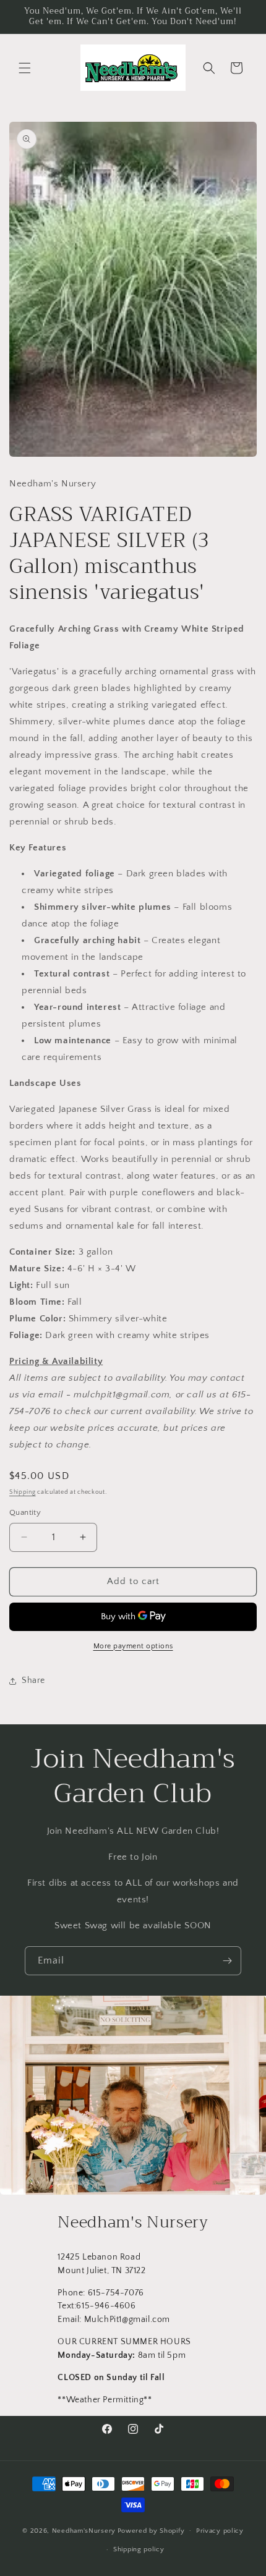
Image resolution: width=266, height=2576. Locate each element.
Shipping (23, 1492)
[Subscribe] (227, 1961)
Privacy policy (220, 2531)
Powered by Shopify (151, 2530)
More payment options (133, 1646)
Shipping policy (139, 2549)
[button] (25, 68)
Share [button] (33, 1680)
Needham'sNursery (84, 2530)
